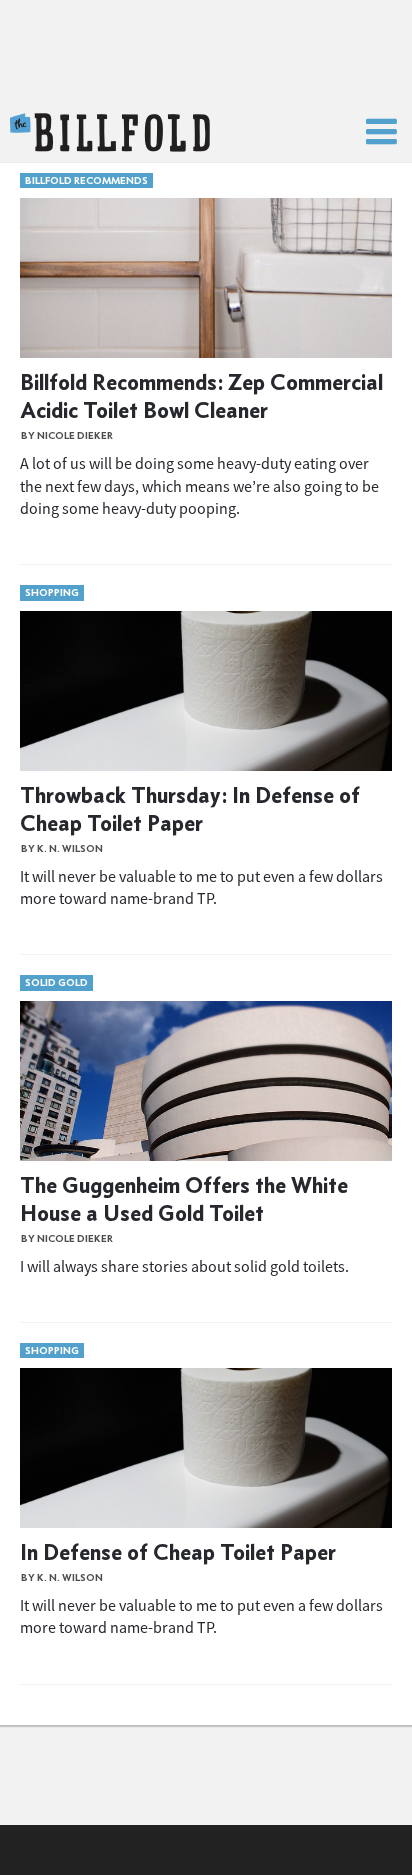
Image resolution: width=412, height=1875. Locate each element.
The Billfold (110, 133)
